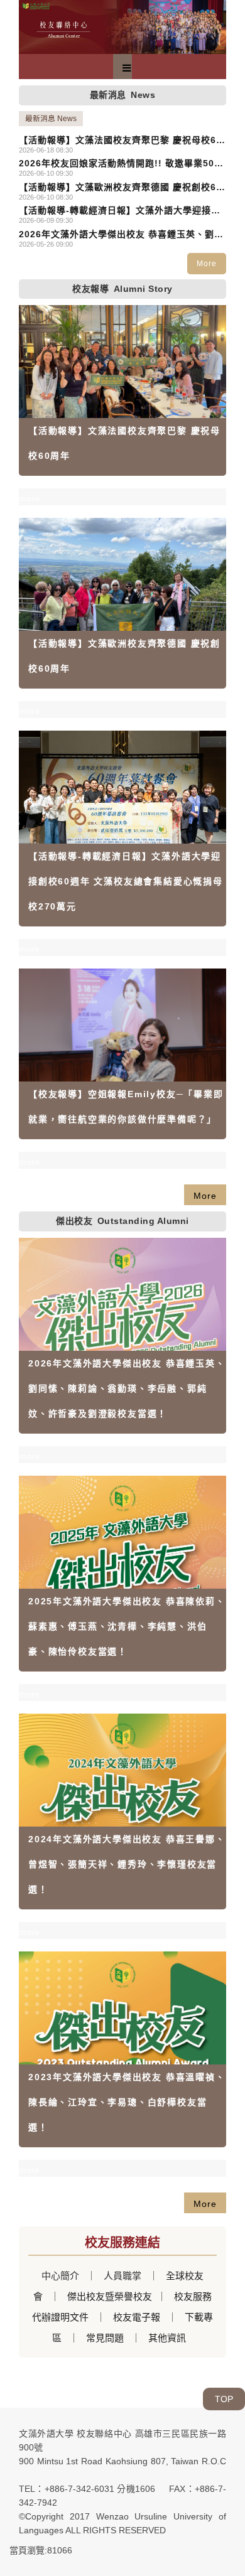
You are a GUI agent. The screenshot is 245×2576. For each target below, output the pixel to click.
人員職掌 (122, 2276)
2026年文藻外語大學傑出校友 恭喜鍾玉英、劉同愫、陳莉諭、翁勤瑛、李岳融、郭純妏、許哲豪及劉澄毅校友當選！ (122, 235)
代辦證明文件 (60, 2317)
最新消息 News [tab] (51, 119)
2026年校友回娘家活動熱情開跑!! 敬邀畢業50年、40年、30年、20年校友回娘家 (117, 164)
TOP (224, 2399)
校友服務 (193, 2296)
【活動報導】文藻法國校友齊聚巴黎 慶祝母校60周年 (120, 141)
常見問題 (105, 2338)
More (207, 264)
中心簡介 (60, 2276)
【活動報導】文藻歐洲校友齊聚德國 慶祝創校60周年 (120, 188)
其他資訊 (167, 2338)
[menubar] (127, 68)
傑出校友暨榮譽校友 (108, 2296)
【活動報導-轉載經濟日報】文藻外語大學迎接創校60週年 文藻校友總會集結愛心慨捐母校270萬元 (120, 211)
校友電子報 (137, 2317)
